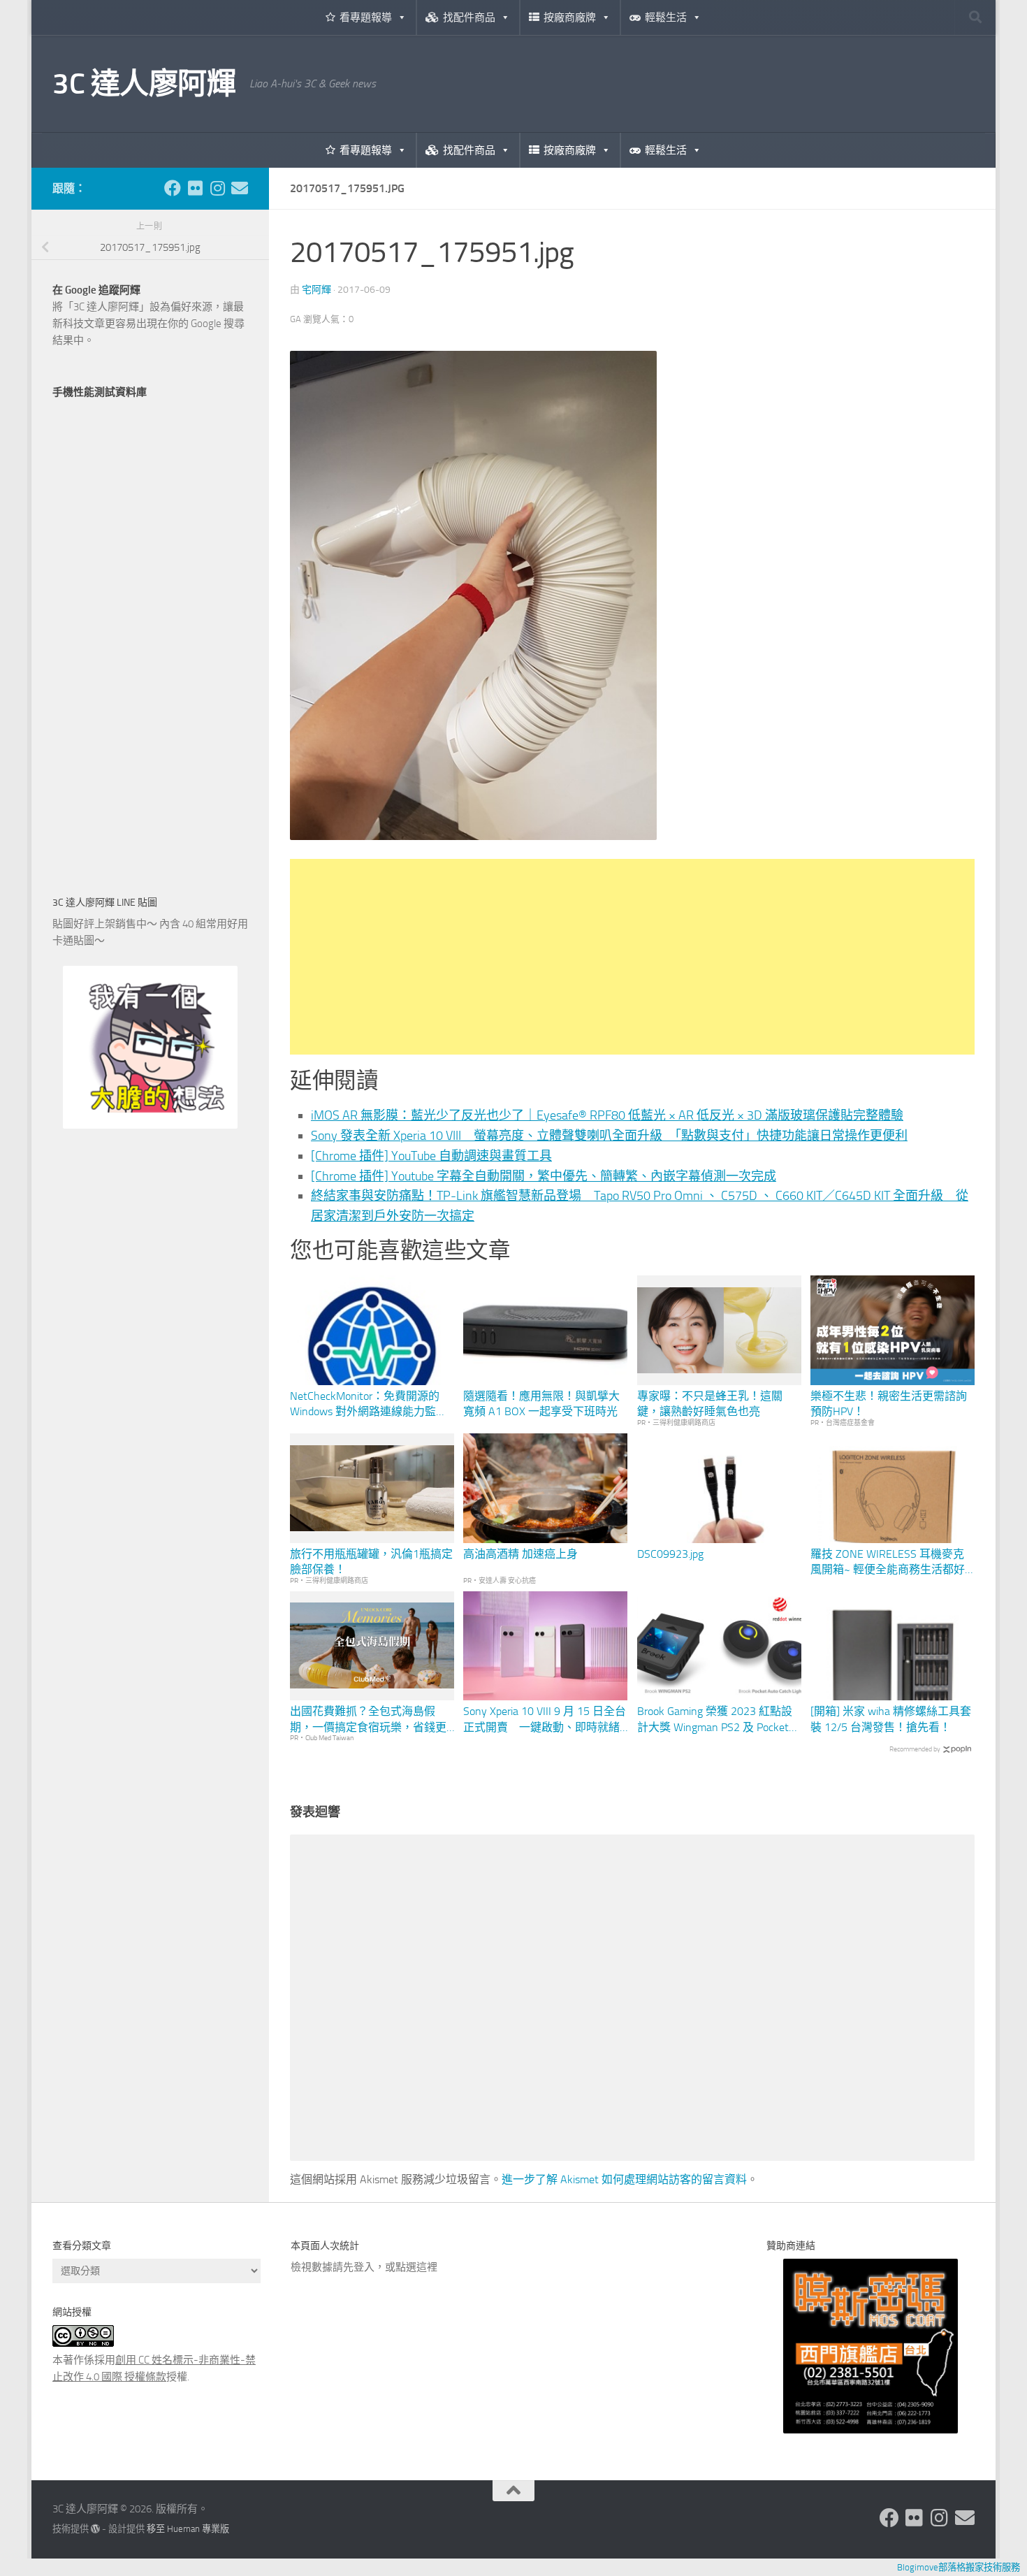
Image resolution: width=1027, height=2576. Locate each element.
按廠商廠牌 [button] (570, 17)
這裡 (427, 2267)
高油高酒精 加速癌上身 (520, 1554)
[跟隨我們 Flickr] (195, 188)
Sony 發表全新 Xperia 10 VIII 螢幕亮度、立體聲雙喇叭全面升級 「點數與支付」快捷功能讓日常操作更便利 (609, 1136)
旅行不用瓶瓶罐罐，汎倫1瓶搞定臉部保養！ (371, 1562)
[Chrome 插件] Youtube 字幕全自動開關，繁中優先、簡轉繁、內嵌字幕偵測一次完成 (544, 1176)
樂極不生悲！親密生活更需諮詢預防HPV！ (889, 1404)
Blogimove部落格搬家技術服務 (959, 2567)
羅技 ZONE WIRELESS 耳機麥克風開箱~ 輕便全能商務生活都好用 (888, 1563)
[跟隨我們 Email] (240, 188)
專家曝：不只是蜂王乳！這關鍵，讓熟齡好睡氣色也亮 (710, 1404)
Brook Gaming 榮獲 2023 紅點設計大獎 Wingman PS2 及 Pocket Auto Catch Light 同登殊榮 (715, 1720)
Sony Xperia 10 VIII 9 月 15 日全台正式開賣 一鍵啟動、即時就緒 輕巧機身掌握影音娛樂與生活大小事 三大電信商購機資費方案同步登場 (545, 1720)
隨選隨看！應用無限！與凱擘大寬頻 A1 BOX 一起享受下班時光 (541, 1404)
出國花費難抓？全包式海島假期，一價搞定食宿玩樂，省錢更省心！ (368, 1720)
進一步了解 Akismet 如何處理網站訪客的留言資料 (624, 2179)
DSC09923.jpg (670, 1554)
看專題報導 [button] (366, 17)
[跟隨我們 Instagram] (217, 188)
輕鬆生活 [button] (666, 17)
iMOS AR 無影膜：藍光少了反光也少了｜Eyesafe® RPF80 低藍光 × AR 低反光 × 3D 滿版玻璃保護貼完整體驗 (607, 1115)
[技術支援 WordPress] (95, 2529)
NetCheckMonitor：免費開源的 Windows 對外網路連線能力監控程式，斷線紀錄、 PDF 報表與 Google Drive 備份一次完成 (369, 1405)
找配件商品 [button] (469, 17)
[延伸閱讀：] (473, 836)
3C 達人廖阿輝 (144, 84)
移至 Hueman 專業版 (188, 2529)
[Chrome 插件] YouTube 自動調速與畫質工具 (431, 1156)
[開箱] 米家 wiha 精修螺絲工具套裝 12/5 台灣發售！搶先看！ (891, 1719)
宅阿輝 (316, 290)
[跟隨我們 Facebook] (173, 188)
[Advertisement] (632, 957)
